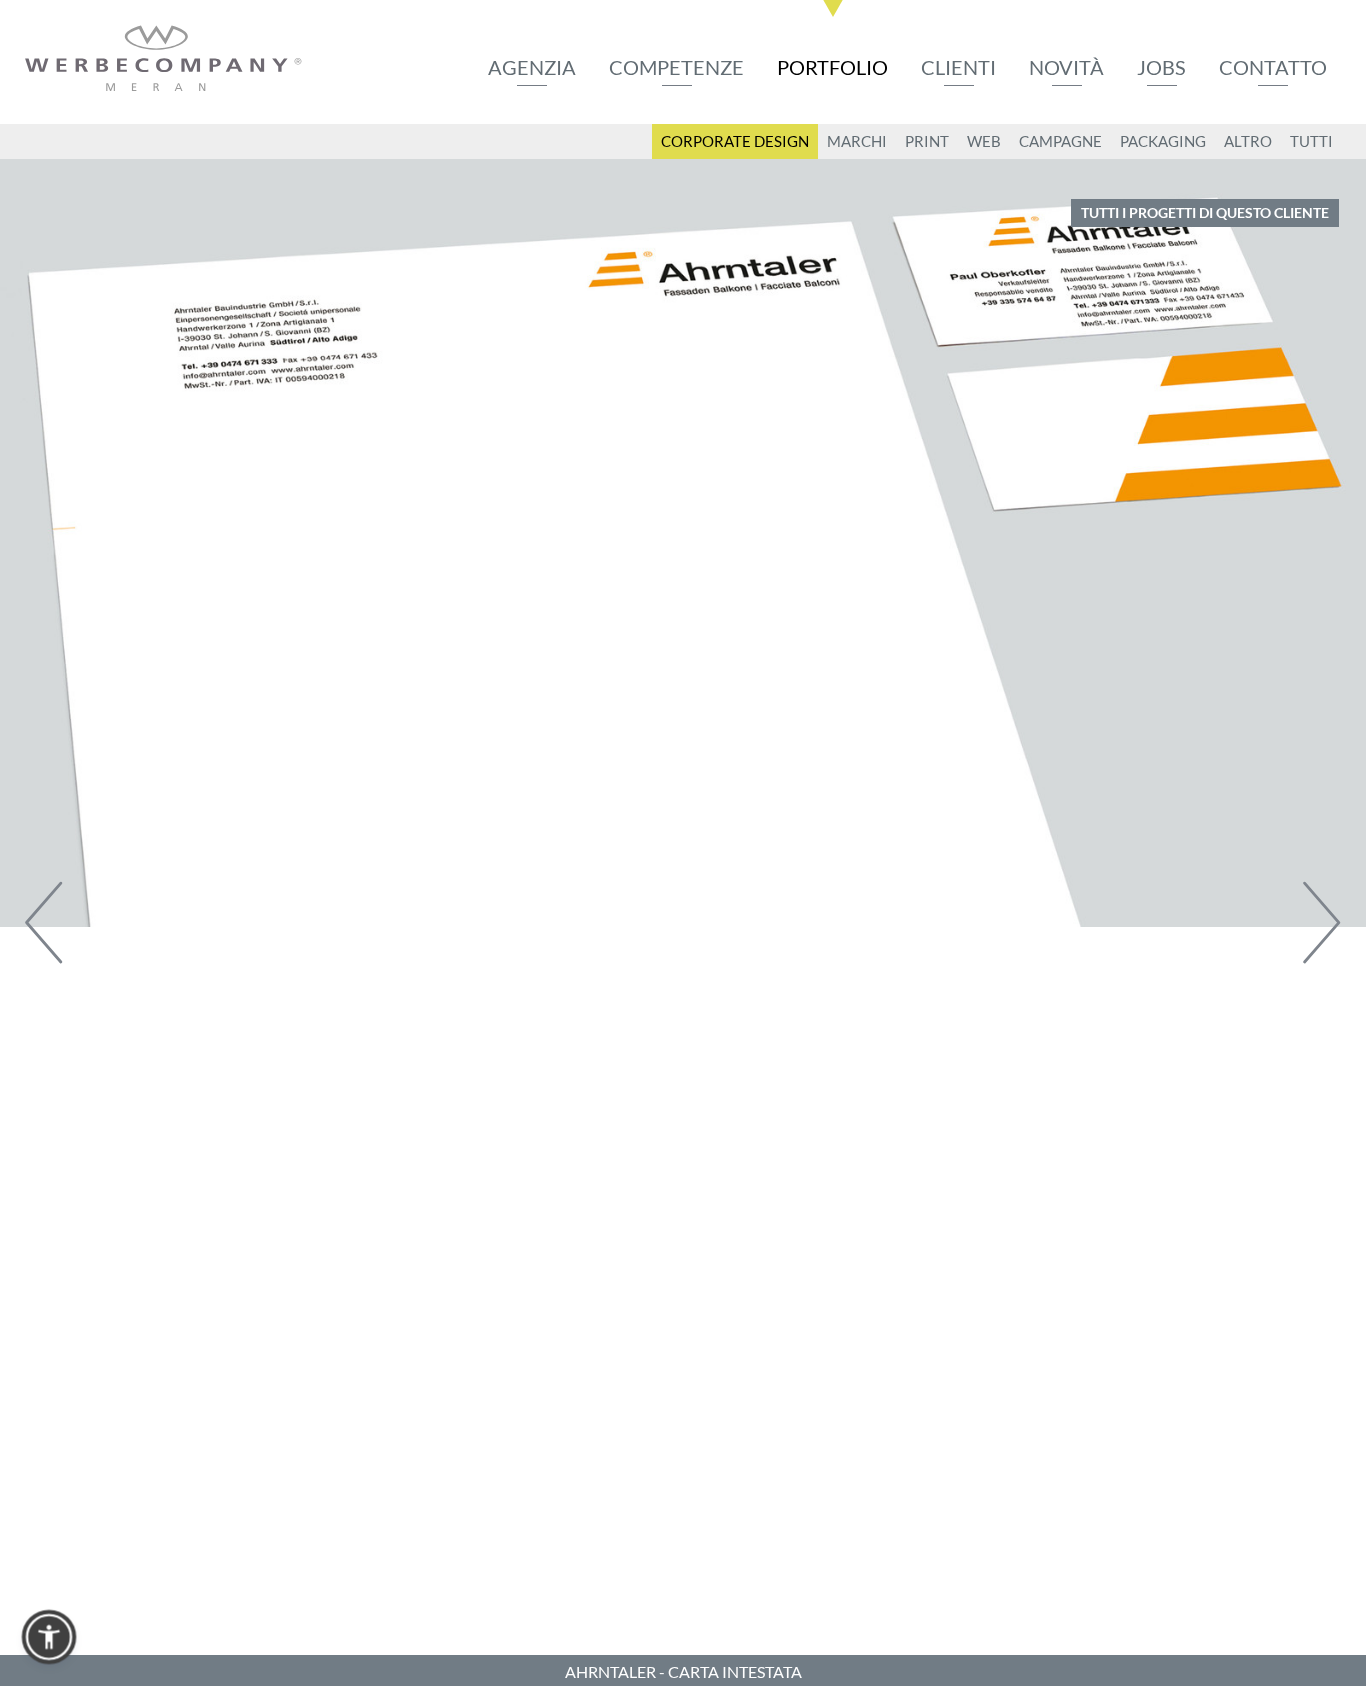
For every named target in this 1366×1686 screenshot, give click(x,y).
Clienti (958, 67)
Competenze (676, 67)
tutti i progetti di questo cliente (1205, 212)
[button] (49, 1637)
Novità (1066, 67)
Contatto (1273, 67)
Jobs (1161, 67)
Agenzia (532, 67)
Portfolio (832, 67)
